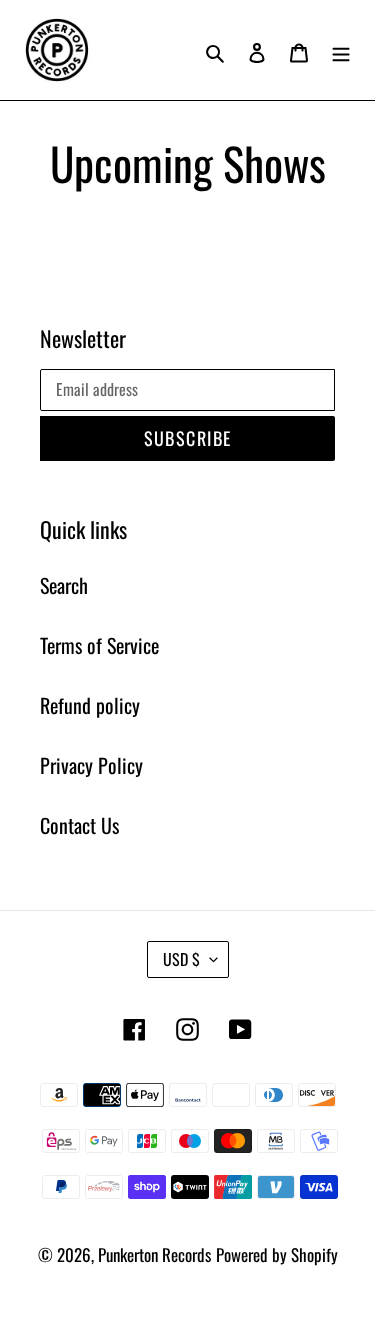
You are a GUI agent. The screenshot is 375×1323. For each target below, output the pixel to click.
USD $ (181, 959)
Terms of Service (99, 645)
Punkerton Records (154, 1254)
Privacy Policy (91, 765)
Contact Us (79, 825)
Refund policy (90, 705)
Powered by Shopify (277, 1254)
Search (64, 585)
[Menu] (341, 50)
